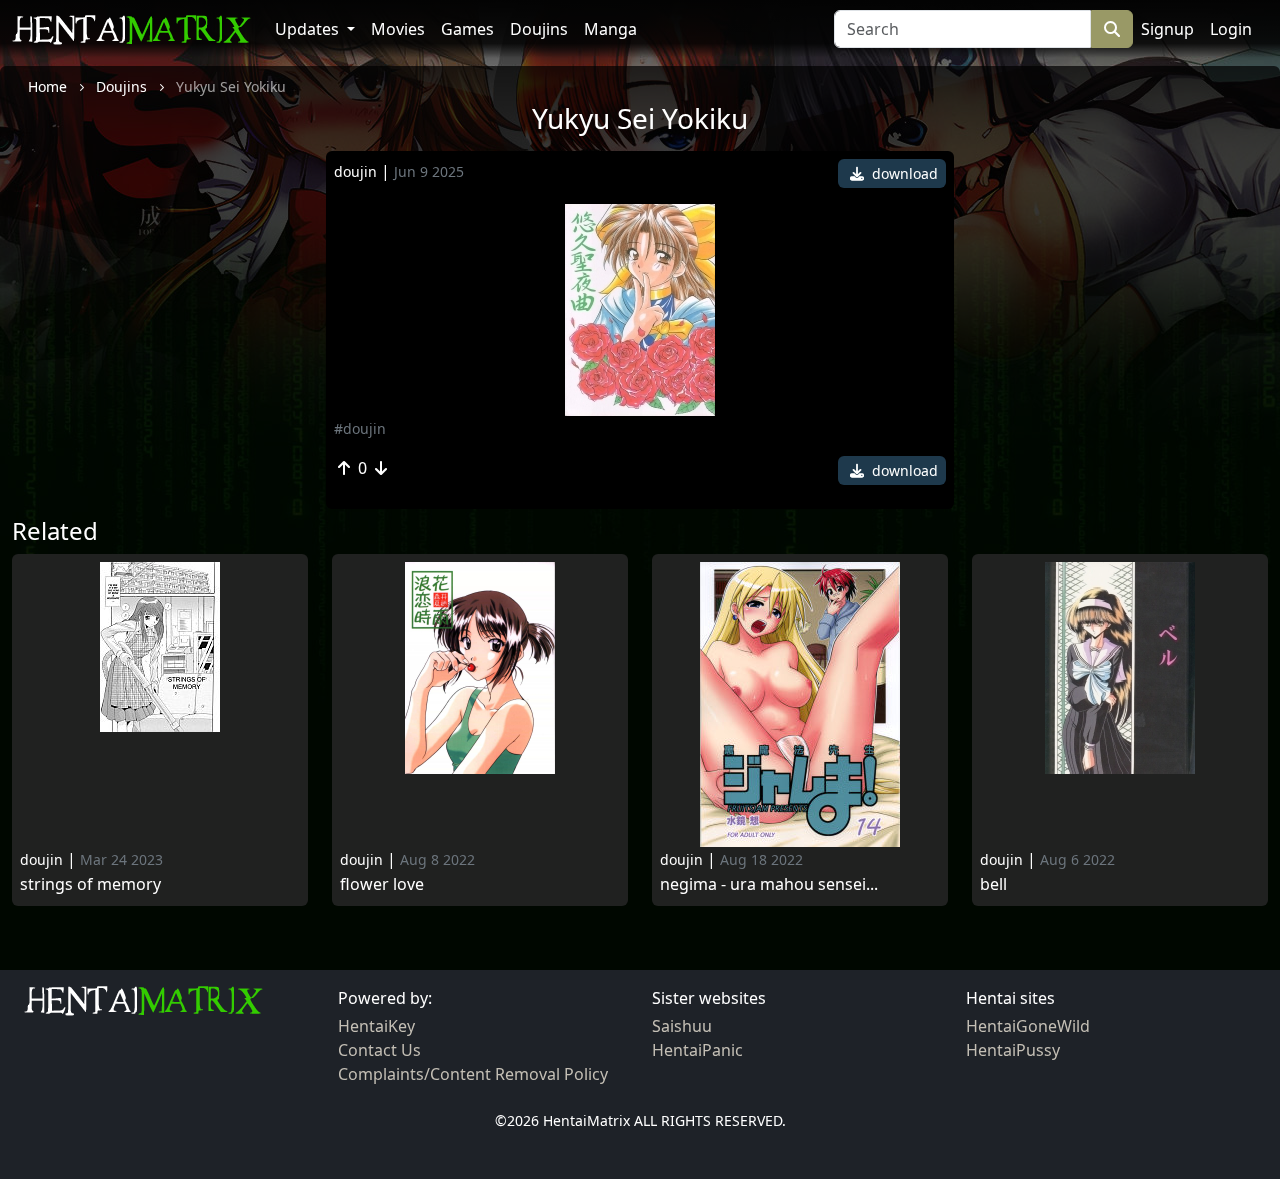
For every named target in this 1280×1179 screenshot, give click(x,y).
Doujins (539, 29)
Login (1231, 29)
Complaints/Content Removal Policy (473, 1074)
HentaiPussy (1013, 1050)
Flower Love (382, 884)
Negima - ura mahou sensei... (769, 884)
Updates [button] (309, 29)
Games (467, 29)
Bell (993, 884)
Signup (1167, 29)
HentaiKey (376, 1026)
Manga (610, 29)
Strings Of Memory (90, 884)
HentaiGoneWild (1028, 1026)
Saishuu (682, 1026)
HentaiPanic (697, 1050)
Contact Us (379, 1050)
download (903, 173)
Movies (398, 29)
